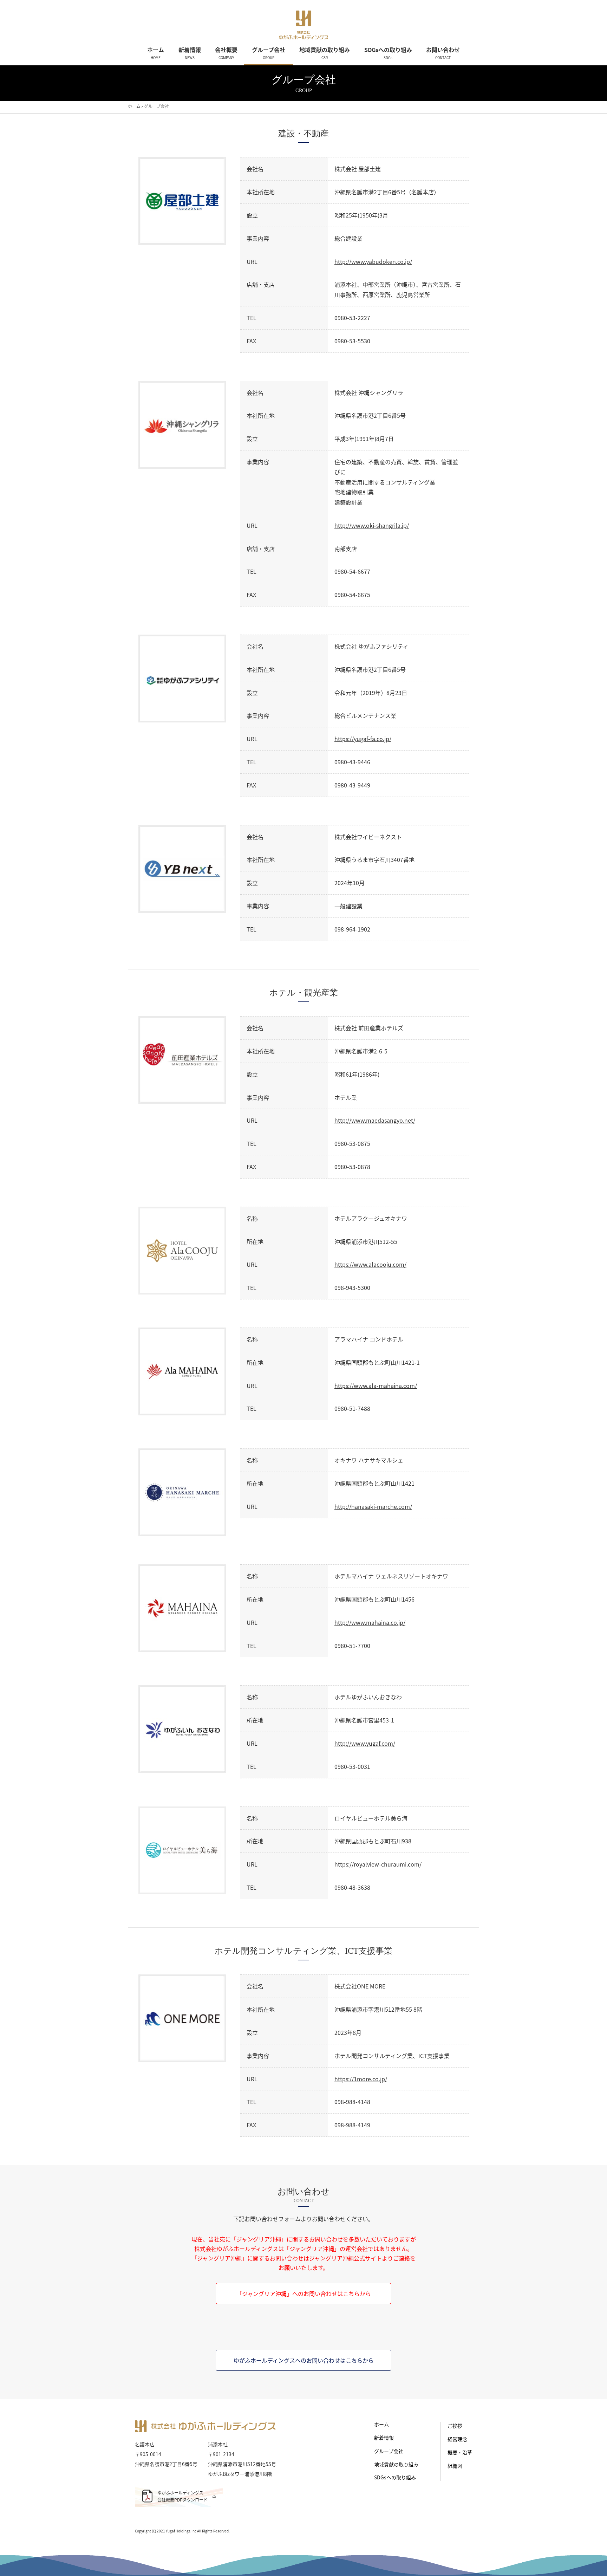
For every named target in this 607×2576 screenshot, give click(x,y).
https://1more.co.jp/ (361, 2079)
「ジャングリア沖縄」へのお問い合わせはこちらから (304, 2293)
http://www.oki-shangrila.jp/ (372, 525)
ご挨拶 (455, 2426)
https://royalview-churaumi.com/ (378, 1864)
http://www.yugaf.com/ (365, 1743)
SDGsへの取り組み (395, 2477)
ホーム (381, 2424)
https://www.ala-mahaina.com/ (376, 1386)
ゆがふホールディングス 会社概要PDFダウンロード (182, 2496)
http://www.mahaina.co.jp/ (370, 1622)
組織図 (455, 2466)
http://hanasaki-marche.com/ (373, 1506)
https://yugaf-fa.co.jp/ (363, 739)
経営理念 (457, 2439)
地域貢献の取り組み (396, 2464)
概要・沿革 (460, 2452)
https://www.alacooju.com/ (370, 1264)
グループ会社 (389, 2451)
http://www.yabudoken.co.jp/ (373, 261)
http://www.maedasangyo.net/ (375, 1120)
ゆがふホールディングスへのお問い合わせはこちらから (304, 2360)
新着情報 (384, 2438)
